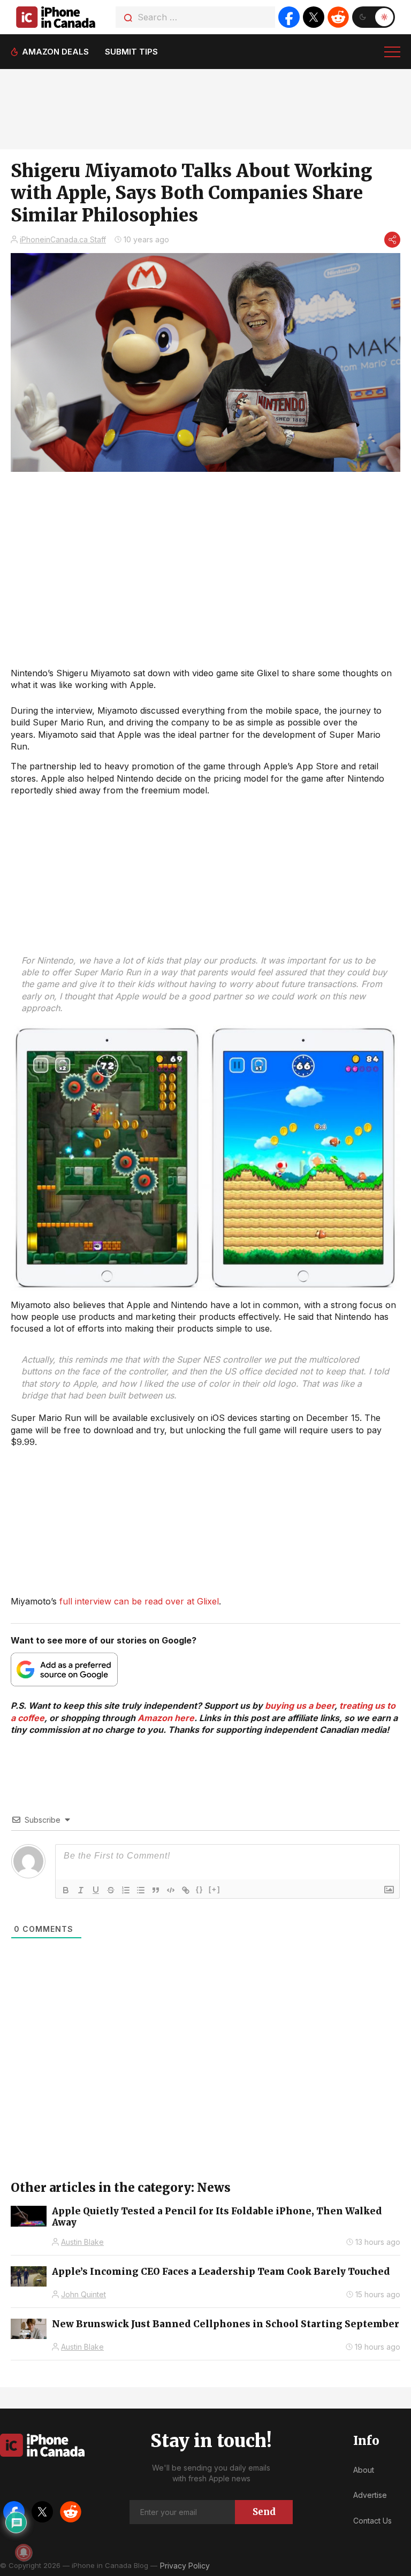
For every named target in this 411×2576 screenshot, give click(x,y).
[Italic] (81, 1890)
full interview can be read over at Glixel (139, 1601)
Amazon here (166, 1718)
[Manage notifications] (24, 2552)
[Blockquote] (156, 1890)
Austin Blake (82, 2242)
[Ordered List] (126, 1890)
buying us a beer (300, 1706)
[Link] (186, 1890)
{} (200, 1889)
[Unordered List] (141, 1890)
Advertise (370, 2495)
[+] (215, 1889)
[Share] (392, 240)
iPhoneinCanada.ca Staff (63, 239)
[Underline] (96, 1890)
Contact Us (372, 2521)
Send (264, 2512)
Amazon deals (55, 52)
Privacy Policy (185, 2566)
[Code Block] (171, 1890)
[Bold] (66, 1890)
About (364, 2470)
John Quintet (83, 2294)
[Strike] (111, 1890)
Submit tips (131, 52)
